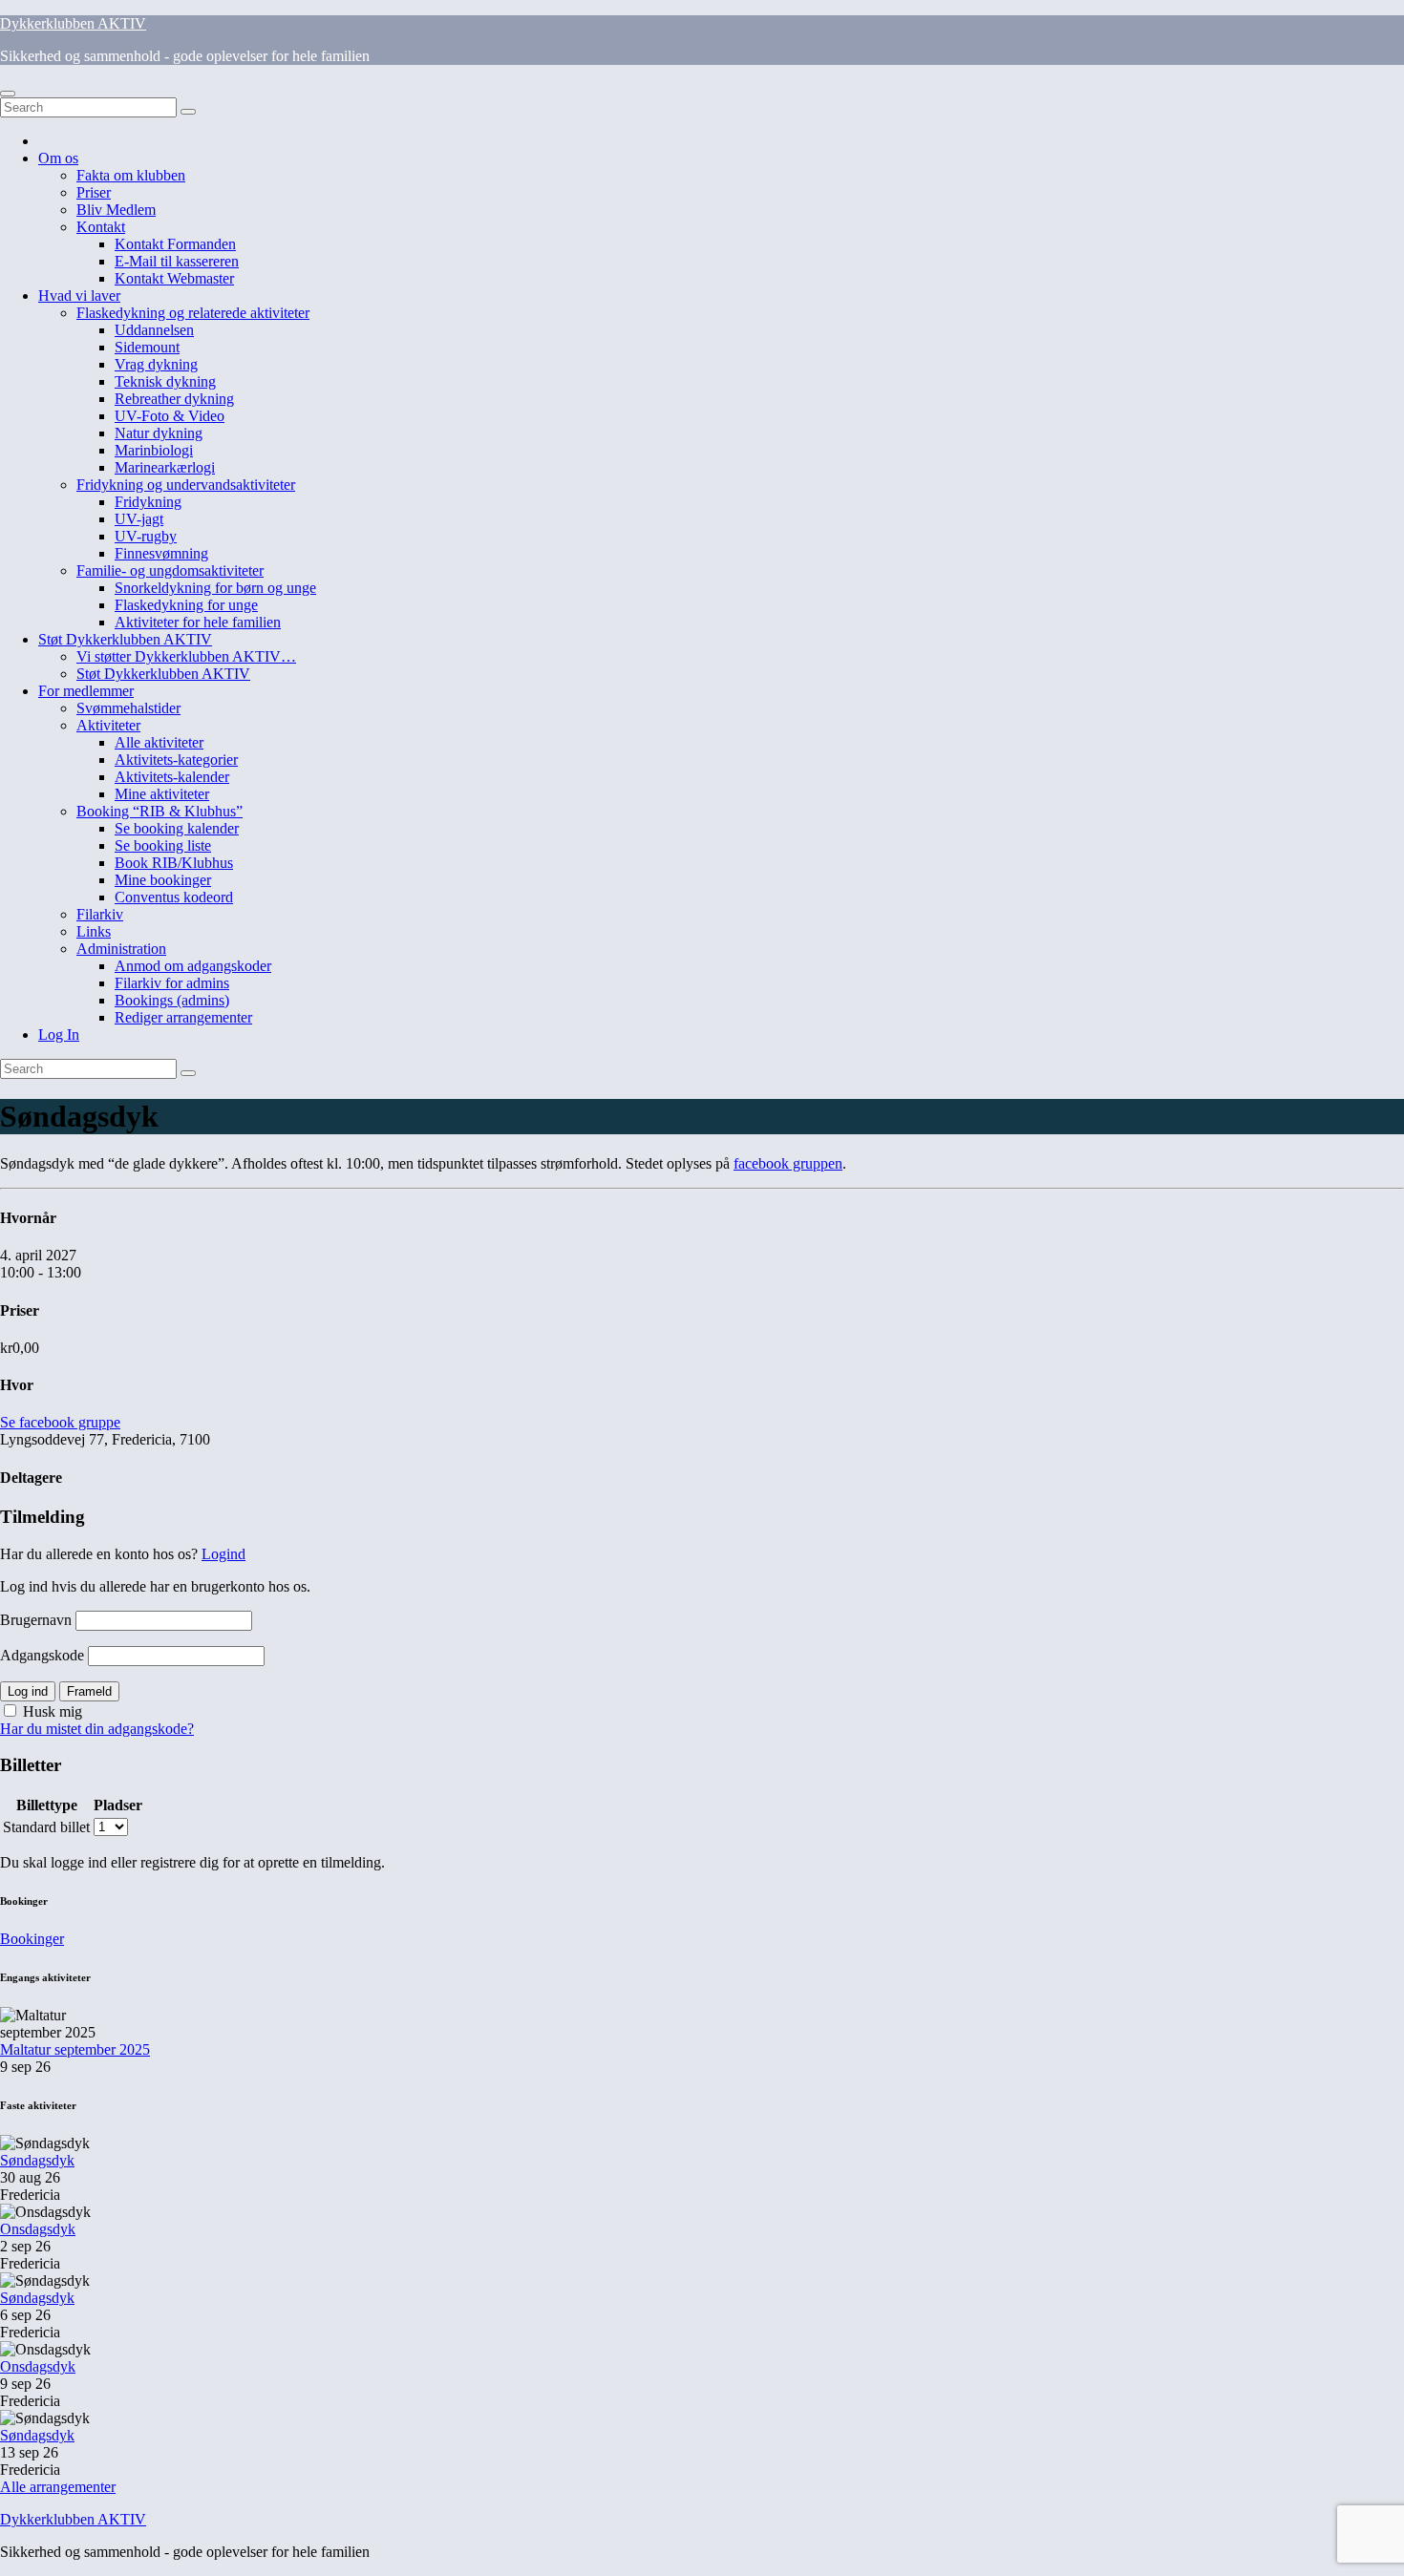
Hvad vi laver (79, 296)
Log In (59, 1035)
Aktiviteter (108, 725)
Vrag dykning (156, 364)
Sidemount (147, 347)
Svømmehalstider (128, 708)
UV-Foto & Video (170, 416)
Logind (223, 1554)
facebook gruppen (788, 1163)
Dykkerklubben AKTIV (73, 23)
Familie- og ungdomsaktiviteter (170, 570)
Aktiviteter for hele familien (198, 622)
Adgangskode (42, 1655)
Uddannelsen (154, 330)
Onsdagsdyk (38, 2229)
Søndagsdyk (37, 2160)
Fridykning (148, 502)
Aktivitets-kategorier (176, 760)
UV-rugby (146, 536)
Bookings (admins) (172, 1000)
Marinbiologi (154, 450)
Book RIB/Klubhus (174, 863)
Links (94, 931)
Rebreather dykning (174, 399)
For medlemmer (86, 691)
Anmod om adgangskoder (193, 966)
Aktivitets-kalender (172, 777)
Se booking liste (163, 845)
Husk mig (51, 1711)
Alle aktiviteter (159, 742)
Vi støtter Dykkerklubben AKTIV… (186, 656)
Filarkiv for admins (172, 983)
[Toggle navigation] (8, 94)
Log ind (28, 1691)
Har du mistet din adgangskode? (97, 1729)
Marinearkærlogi (165, 467)
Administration (121, 949)
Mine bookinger (163, 880)
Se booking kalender (177, 828)
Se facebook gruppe (60, 1422)
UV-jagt (139, 519)
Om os (58, 158)
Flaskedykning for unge (186, 605)
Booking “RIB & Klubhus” (160, 811)
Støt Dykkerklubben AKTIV (125, 639)
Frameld (89, 1691)
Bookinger (32, 1939)
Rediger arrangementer (183, 1017)
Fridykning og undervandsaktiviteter (186, 485)
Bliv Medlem (116, 210)
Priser (94, 192)
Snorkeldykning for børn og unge (215, 588)
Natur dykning (159, 433)
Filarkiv (100, 914)
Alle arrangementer (58, 2487)
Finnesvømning (161, 553)
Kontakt (101, 227)
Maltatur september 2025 (75, 2049)
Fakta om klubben (131, 175)
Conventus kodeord (174, 897)
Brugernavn (36, 1620)
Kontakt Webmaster (174, 278)
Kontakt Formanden (175, 244)
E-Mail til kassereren (177, 261)
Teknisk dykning (165, 381)
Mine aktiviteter (162, 794)
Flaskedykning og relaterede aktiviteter (193, 313)
